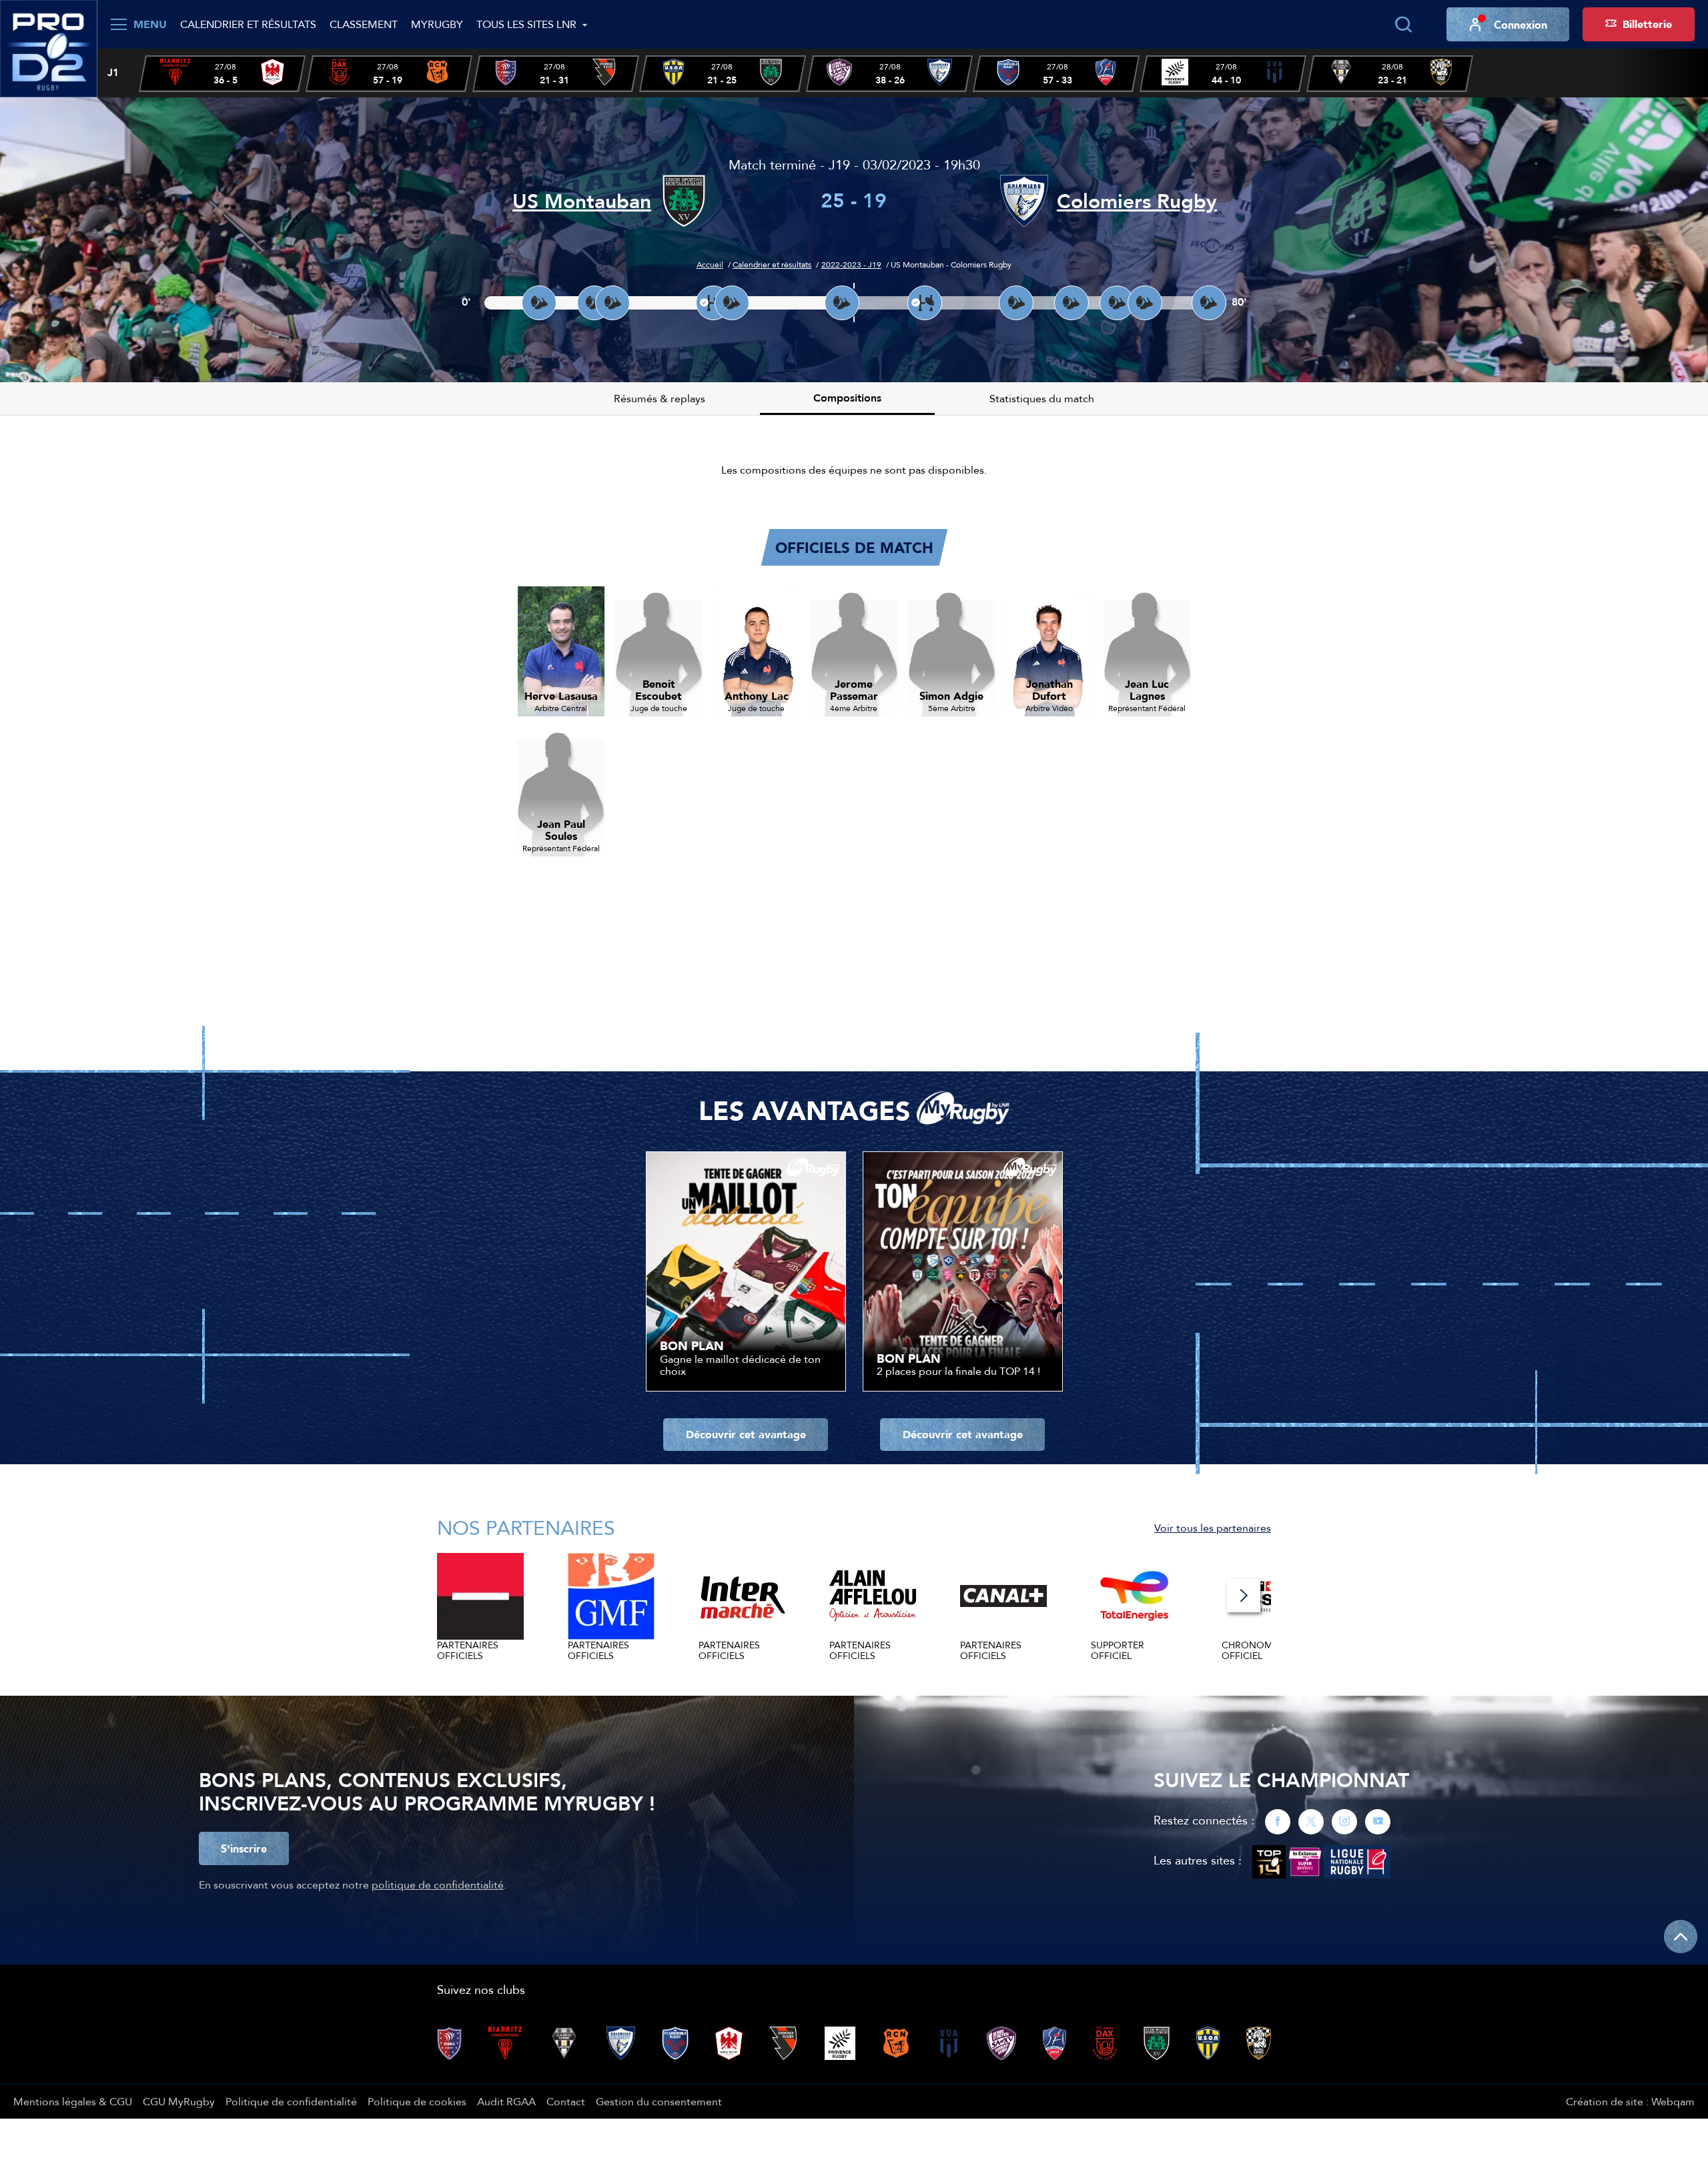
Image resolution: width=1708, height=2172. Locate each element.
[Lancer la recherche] (1403, 25)
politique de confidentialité (438, 1884)
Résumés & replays (660, 398)
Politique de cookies (417, 2101)
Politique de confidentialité (291, 2101)
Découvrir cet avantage (746, 1434)
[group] (222, 74)
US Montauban (582, 201)
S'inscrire (244, 1848)
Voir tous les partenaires (1213, 1528)
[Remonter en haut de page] (1681, 1937)
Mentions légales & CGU (73, 2101)
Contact (566, 2101)
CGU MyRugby (179, 2101)
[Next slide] (1244, 1596)
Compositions (847, 398)
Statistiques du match (1042, 398)
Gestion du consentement (659, 2101)
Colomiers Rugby (1137, 201)
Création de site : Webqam (1630, 2101)
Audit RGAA (506, 2101)
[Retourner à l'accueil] (49, 47)
